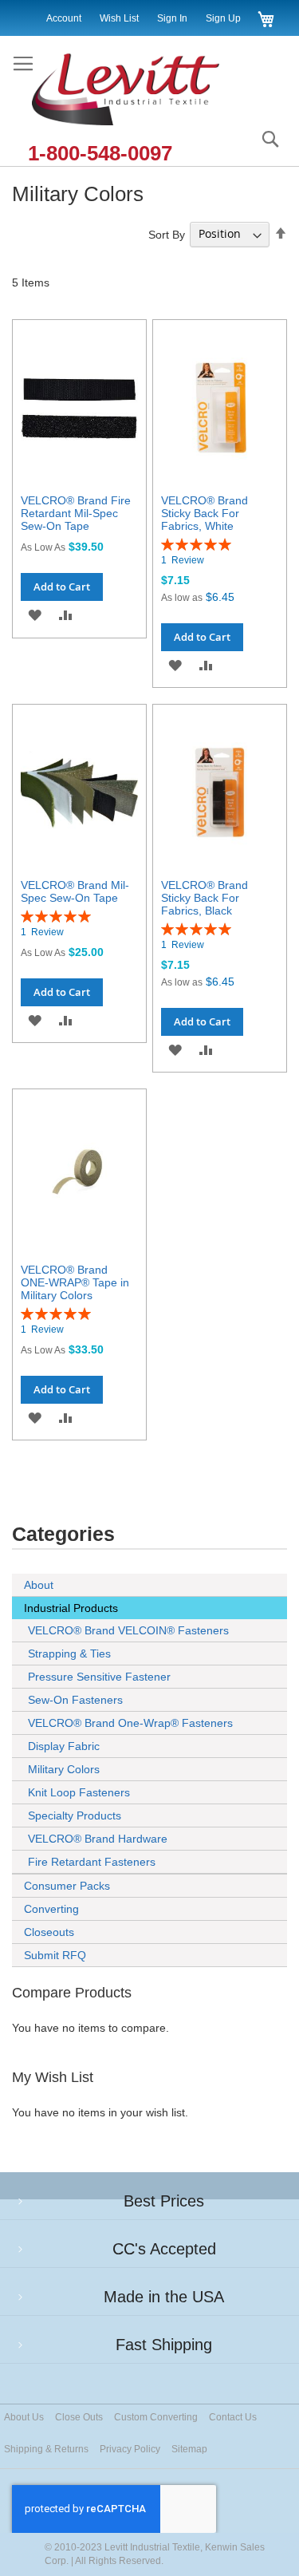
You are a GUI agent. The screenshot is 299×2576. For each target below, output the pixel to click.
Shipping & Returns (46, 2449)
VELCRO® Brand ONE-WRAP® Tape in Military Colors (75, 1282)
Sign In (172, 18)
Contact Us (233, 2417)
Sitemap (189, 2449)
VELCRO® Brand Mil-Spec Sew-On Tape (75, 891)
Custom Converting (156, 2417)
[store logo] (142, 91)
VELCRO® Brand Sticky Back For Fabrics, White (205, 513)
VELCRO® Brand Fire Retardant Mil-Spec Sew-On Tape (76, 513)
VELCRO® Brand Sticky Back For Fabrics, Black (205, 898)
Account (64, 18)
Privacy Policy (130, 2449)
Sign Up (223, 18)
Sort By (167, 234)
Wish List (119, 18)
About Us (24, 2417)
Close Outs (79, 2417)
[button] (35, 615)
